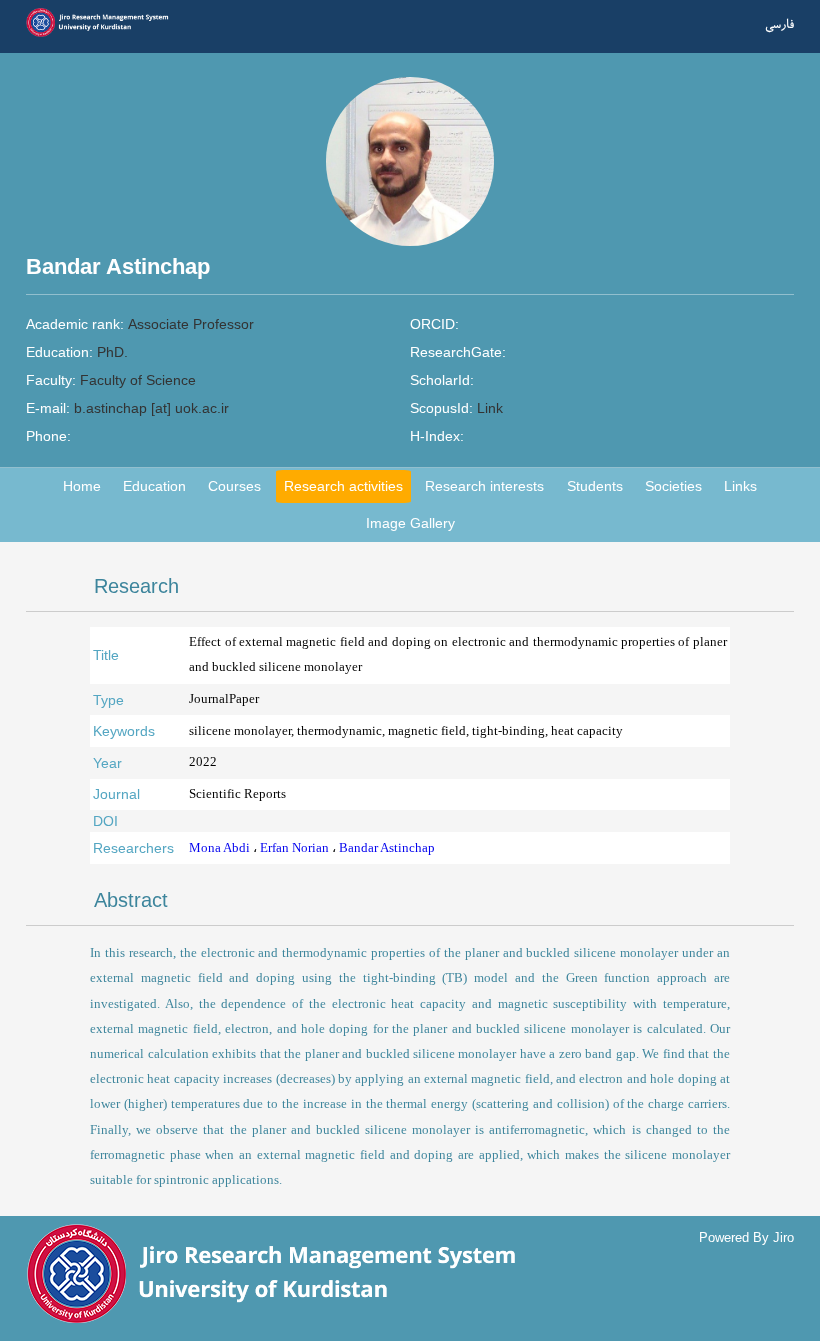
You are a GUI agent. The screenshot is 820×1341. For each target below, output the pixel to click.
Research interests (484, 486)
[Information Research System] (103, 34)
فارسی (779, 25)
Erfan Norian (296, 848)
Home (82, 486)
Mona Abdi (221, 848)
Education (154, 486)
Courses (234, 486)
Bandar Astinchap (387, 848)
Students (595, 486)
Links (740, 486)
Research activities (343, 486)
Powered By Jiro (746, 1238)
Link (490, 408)
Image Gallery (410, 523)
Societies (673, 486)
